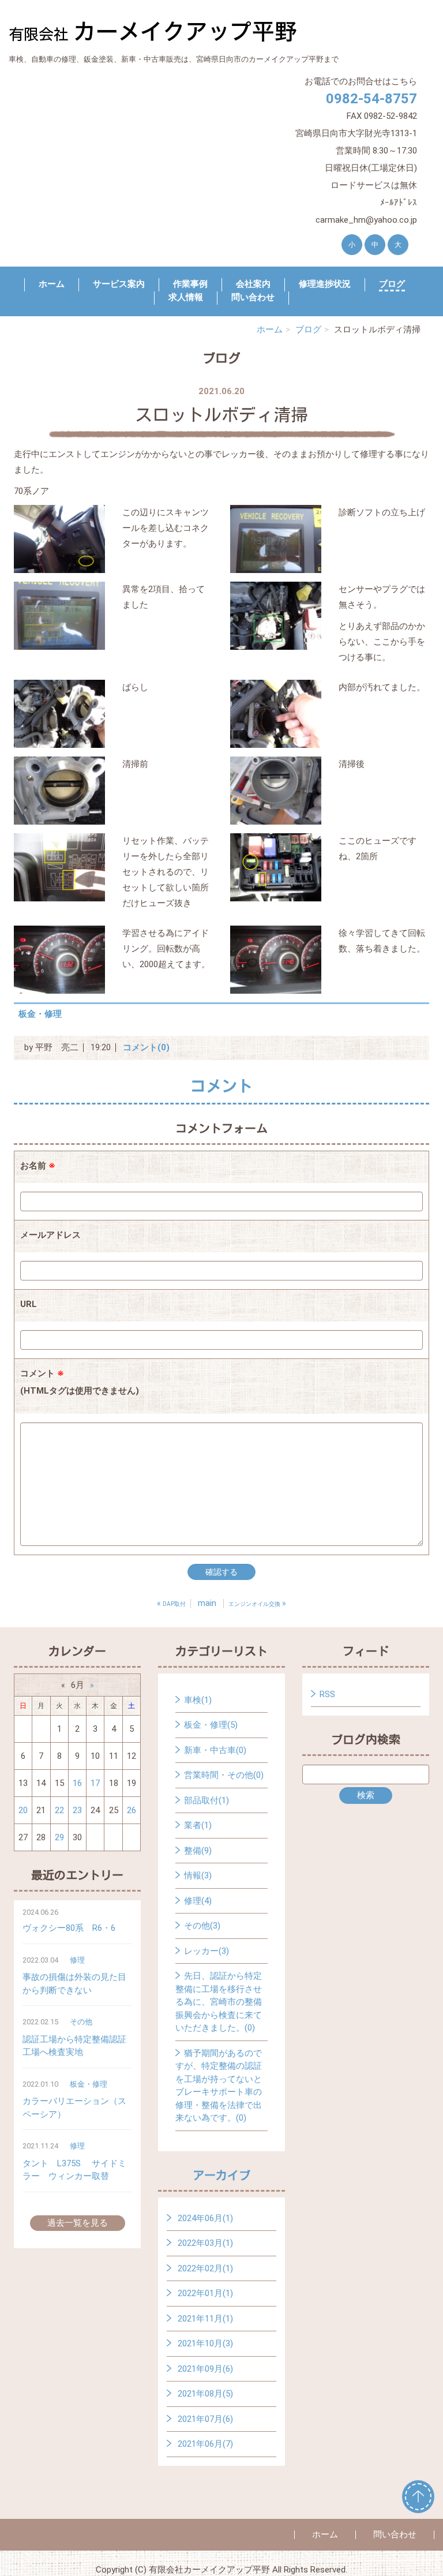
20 (23, 1810)
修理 (77, 1960)
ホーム (52, 284)
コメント (80, 1382)
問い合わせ (253, 297)
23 (77, 1810)
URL (29, 1304)
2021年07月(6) (205, 2419)
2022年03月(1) (205, 2243)
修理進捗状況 (325, 284)
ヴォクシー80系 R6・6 (69, 1928)
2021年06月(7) (205, 2444)
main (207, 1603)
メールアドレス (50, 1235)
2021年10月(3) (205, 2343)
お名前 (38, 1166)
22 (59, 1810)
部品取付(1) (207, 1800)
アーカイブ (221, 2175)
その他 (81, 2022)
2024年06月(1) (205, 2218)
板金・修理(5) (211, 1725)
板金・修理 (40, 1014)
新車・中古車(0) (215, 1750)
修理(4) (198, 1901)
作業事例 (190, 284)
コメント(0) (146, 1047)
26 (132, 1810)
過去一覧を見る (78, 2223)
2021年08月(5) (205, 2394)
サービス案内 (119, 284)
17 (95, 1783)
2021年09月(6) (205, 2369)
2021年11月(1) (205, 2319)
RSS (327, 1694)
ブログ (392, 284)
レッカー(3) (207, 1951)
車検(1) (198, 1700)
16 (77, 1783)
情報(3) (198, 1875)
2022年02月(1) (205, 2268)
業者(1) (198, 1825)
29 (59, 1837)
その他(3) (202, 1926)
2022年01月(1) (205, 2293)
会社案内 (253, 284)
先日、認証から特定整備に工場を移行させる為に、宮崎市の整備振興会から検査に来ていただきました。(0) (219, 2002)
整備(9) (198, 1851)
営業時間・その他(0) (224, 1775)
